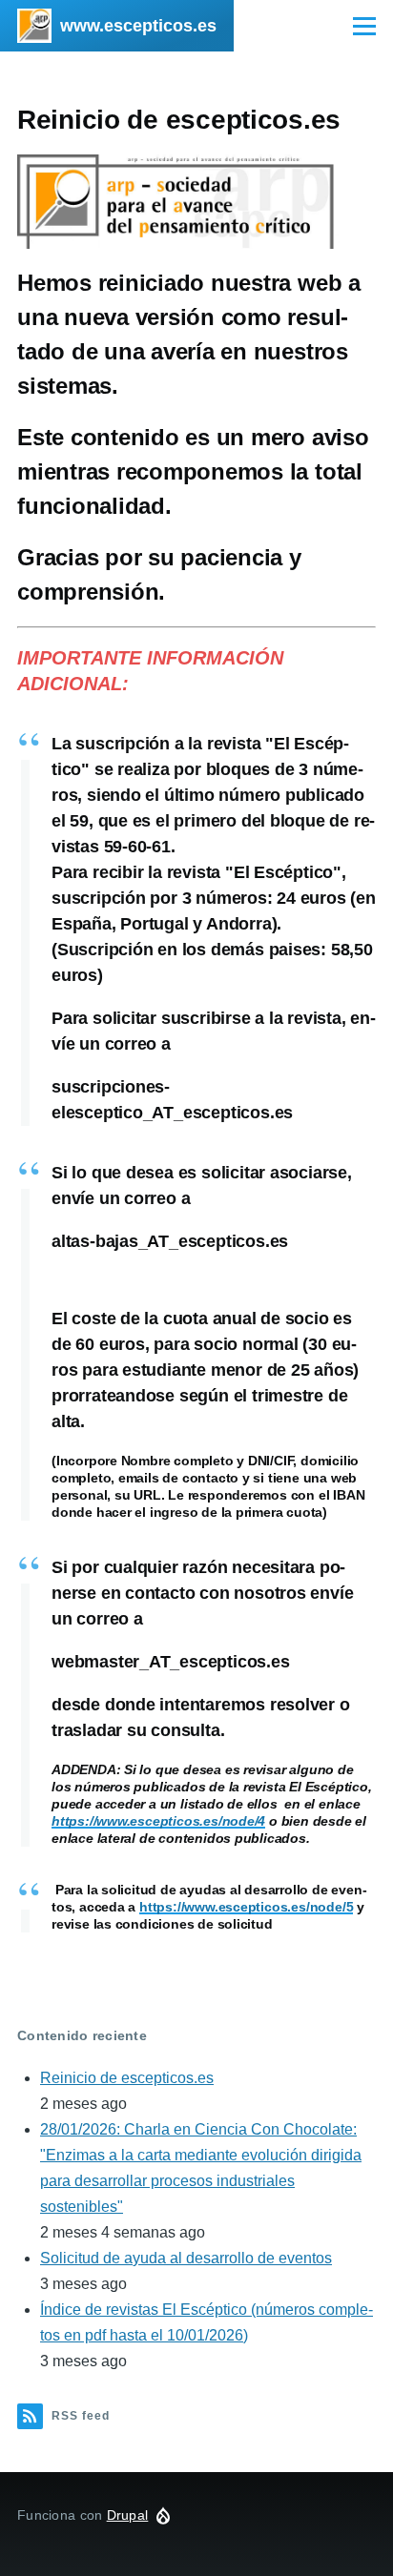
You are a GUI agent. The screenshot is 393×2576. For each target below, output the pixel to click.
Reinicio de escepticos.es (127, 2078)
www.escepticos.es (138, 26)
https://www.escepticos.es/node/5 (246, 1907)
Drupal (128, 2515)
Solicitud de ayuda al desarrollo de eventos (186, 2258)
